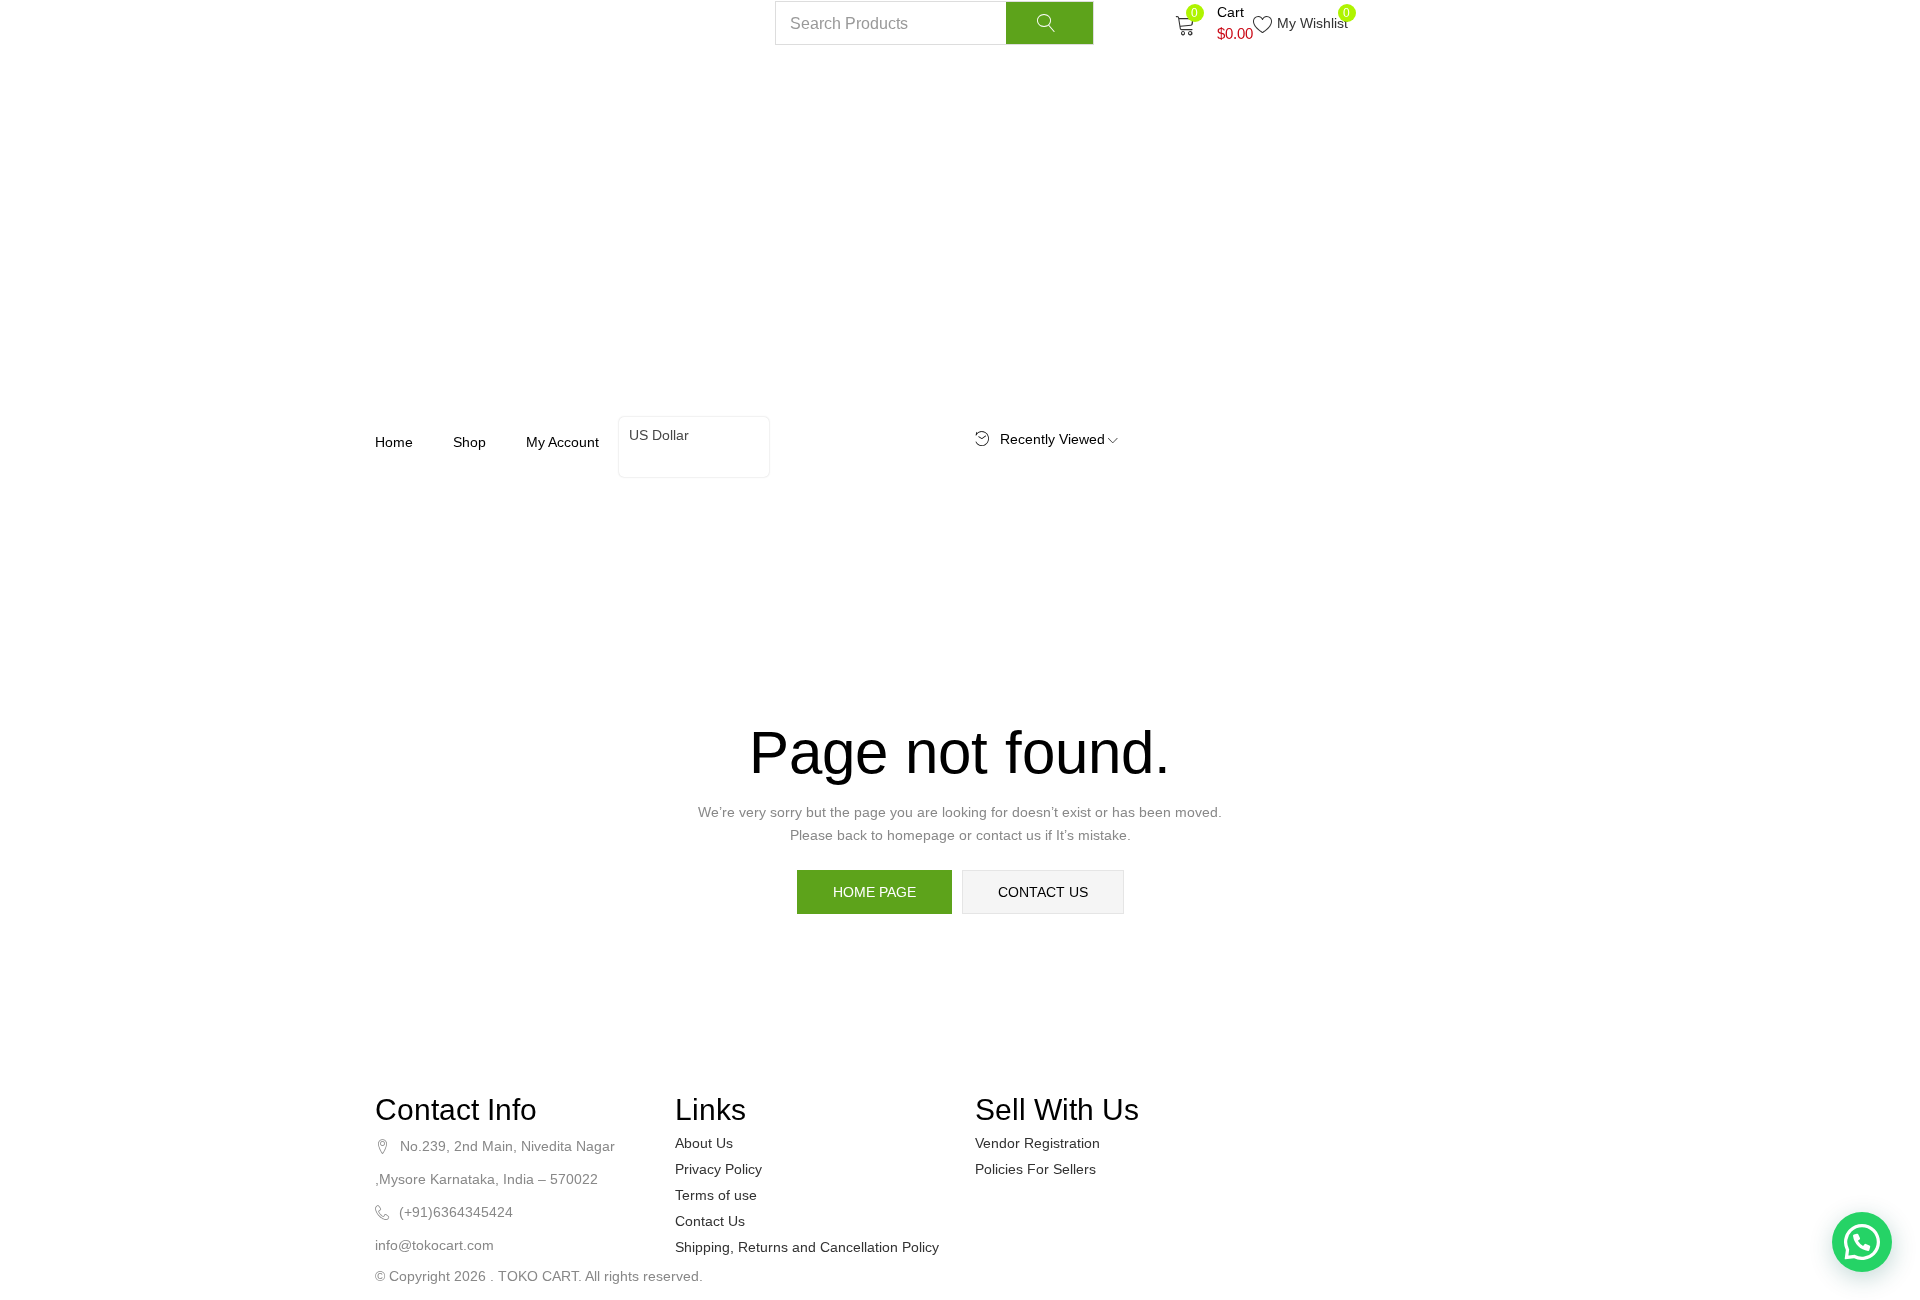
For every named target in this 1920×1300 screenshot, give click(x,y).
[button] (1214, 23)
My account (562, 442)
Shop (469, 442)
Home (394, 442)
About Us (704, 1143)
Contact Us (710, 1221)
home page (874, 892)
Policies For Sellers (1035, 1169)
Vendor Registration (1037, 1143)
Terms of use (716, 1195)
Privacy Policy (718, 1169)
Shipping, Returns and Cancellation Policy (807, 1247)
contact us (1043, 892)
